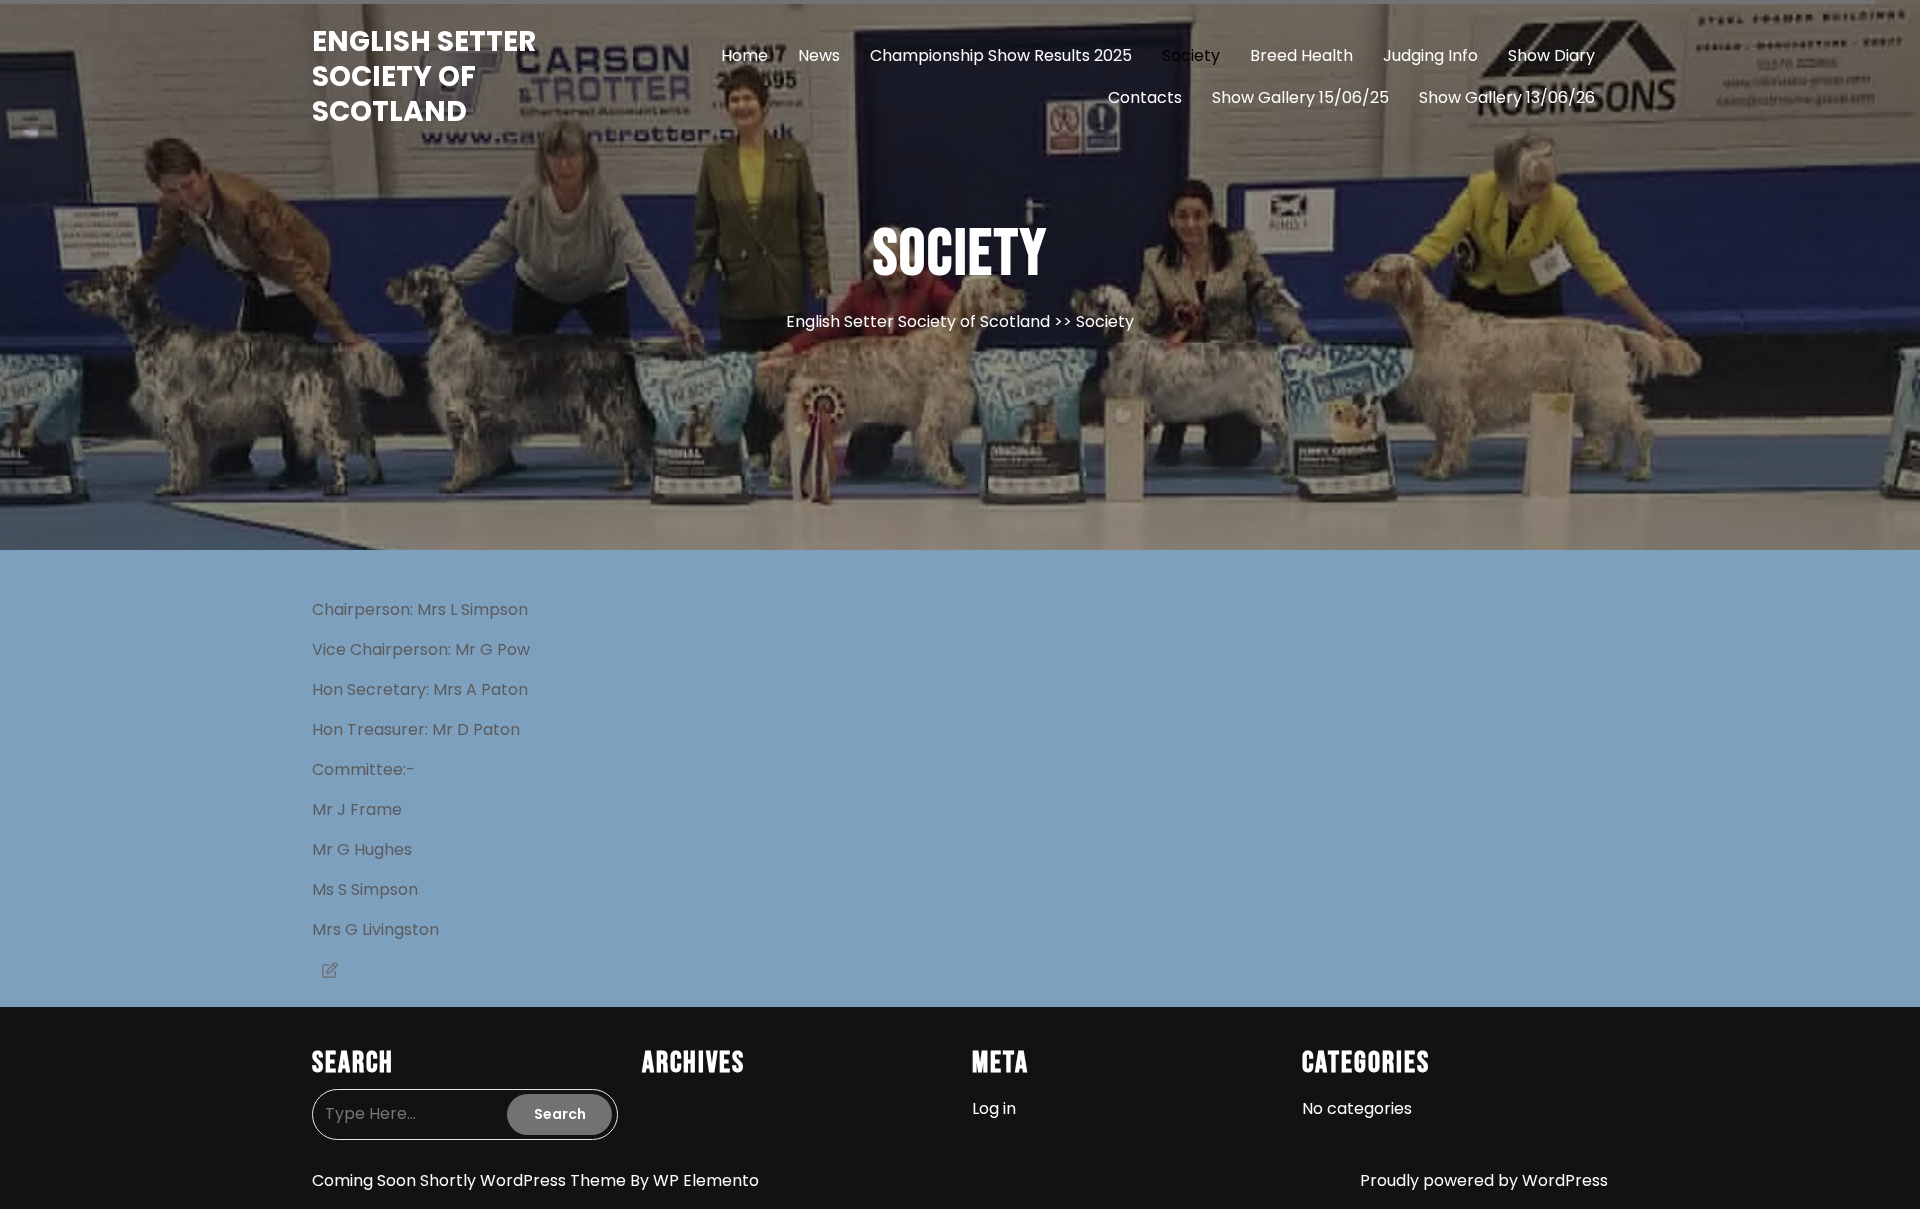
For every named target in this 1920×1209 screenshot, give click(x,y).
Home (744, 55)
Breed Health (1301, 55)
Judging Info (1430, 55)
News (819, 55)
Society (1191, 55)
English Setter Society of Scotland (424, 76)
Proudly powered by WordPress (1484, 1180)
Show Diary (1551, 55)
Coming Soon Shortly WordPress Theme (471, 1180)
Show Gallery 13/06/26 (1507, 97)
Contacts (1145, 97)
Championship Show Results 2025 (1001, 55)
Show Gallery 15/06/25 (1300, 97)
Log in (994, 1108)
